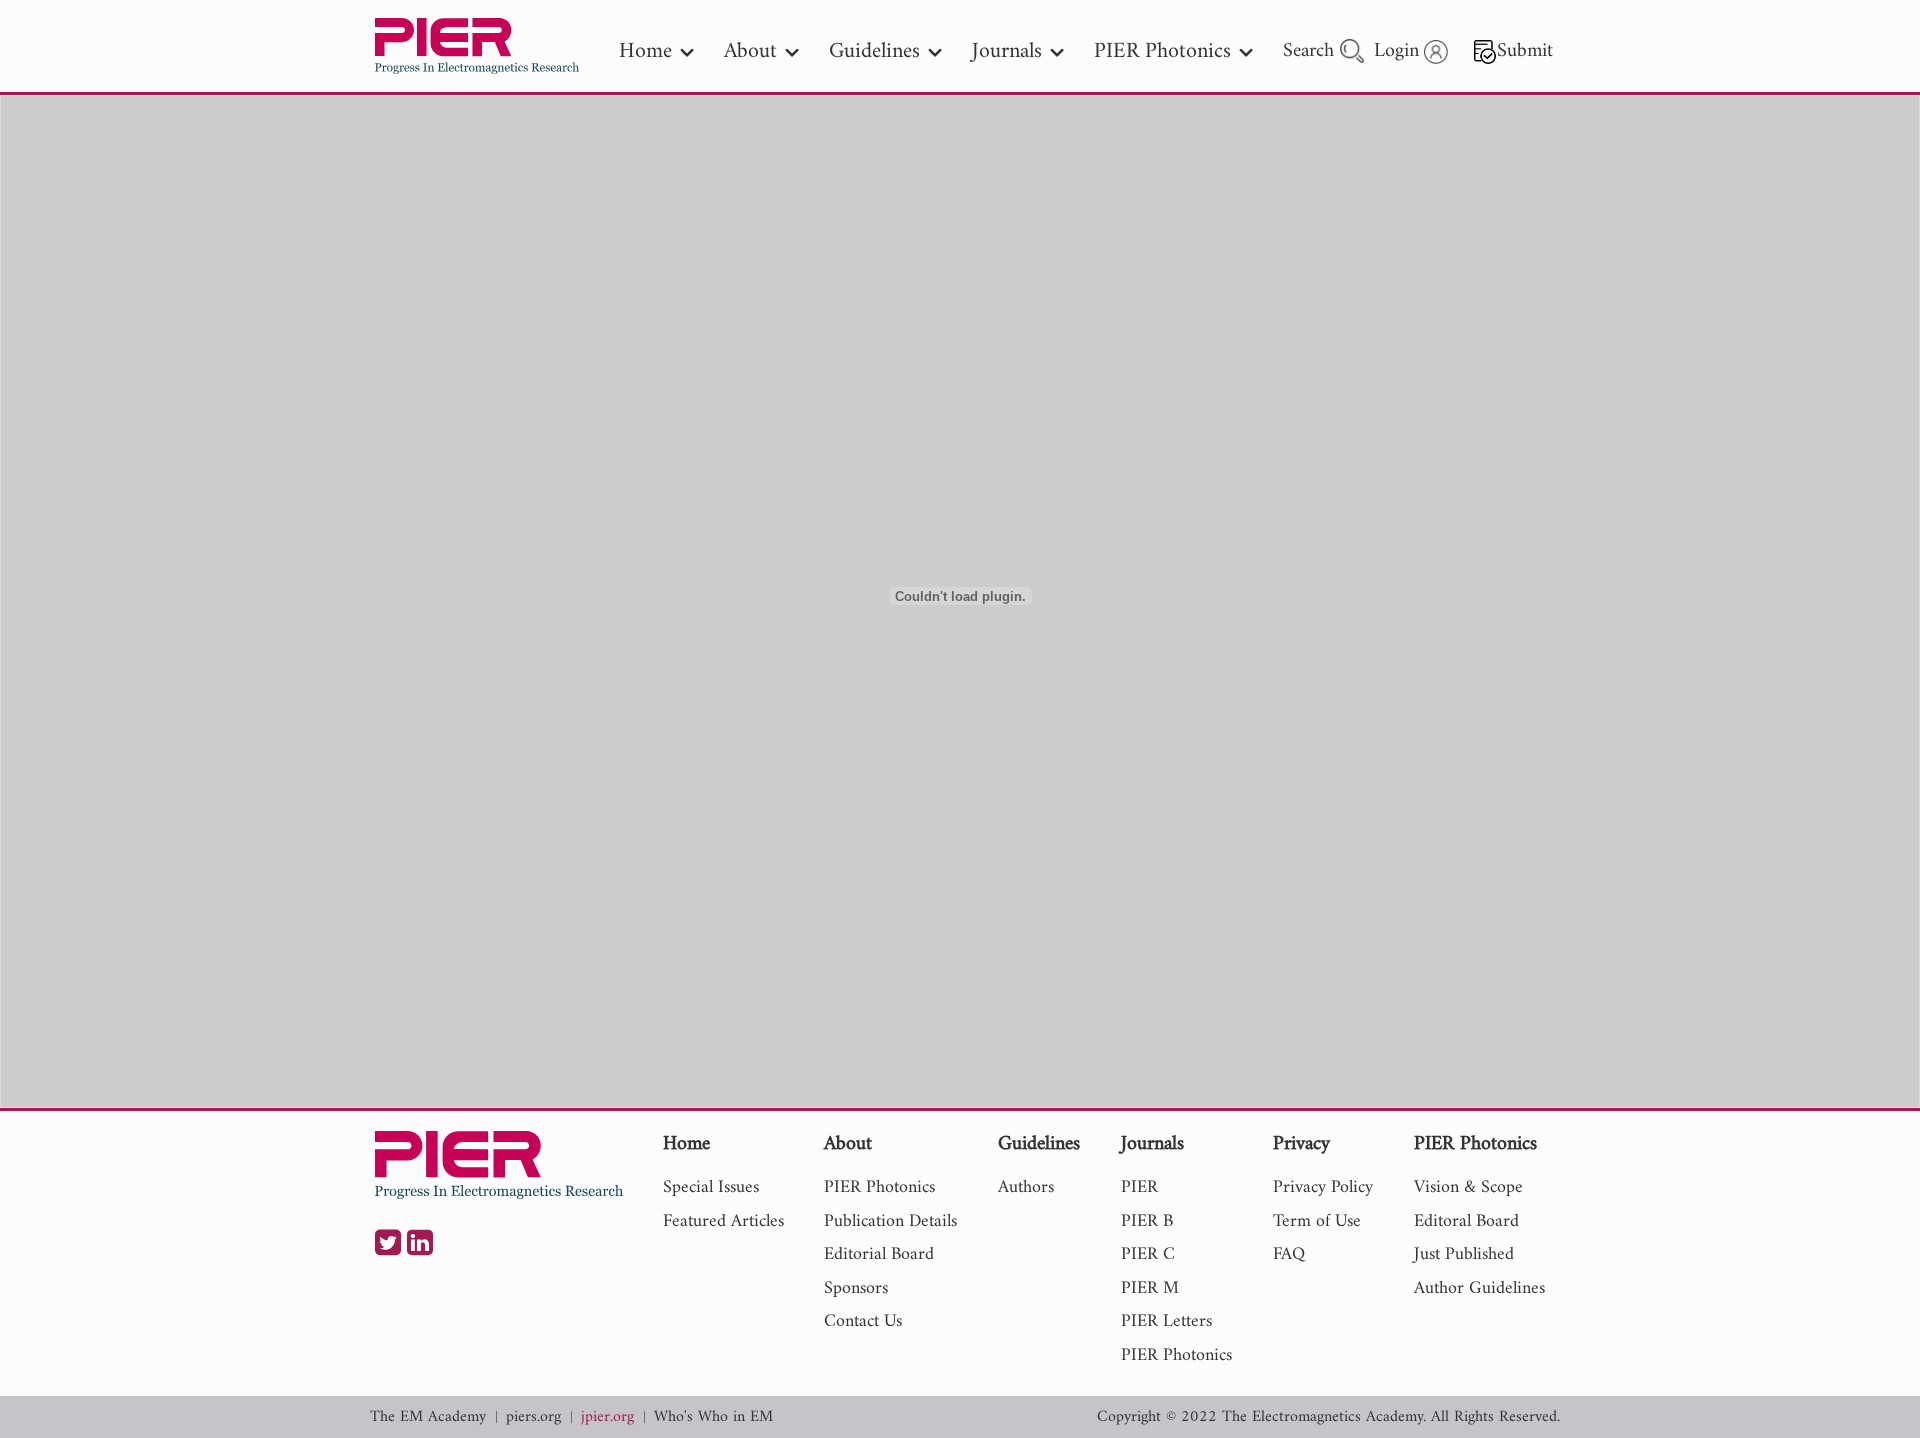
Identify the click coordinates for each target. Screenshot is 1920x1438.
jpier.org (607, 1417)
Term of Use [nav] (1317, 1221)
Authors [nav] (1026, 1187)
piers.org (533, 1417)
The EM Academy (428, 1417)
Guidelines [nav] (874, 51)
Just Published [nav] (1464, 1254)
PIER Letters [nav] (1166, 1321)
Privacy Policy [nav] (1323, 1187)
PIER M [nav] (1150, 1288)
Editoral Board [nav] (1466, 1221)
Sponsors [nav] (856, 1288)
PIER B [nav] (1147, 1221)
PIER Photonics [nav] (1162, 51)
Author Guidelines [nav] (1479, 1288)
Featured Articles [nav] (723, 1221)
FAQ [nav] (1289, 1254)
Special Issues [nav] (711, 1187)
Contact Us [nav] (863, 1321)
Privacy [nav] (1301, 1145)
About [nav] (750, 51)
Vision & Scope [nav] (1468, 1187)
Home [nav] (645, 51)
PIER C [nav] (1148, 1254)
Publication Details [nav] (890, 1221)
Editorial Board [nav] (879, 1254)
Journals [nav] (1007, 51)
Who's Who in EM (713, 1417)
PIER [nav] (1139, 1187)
